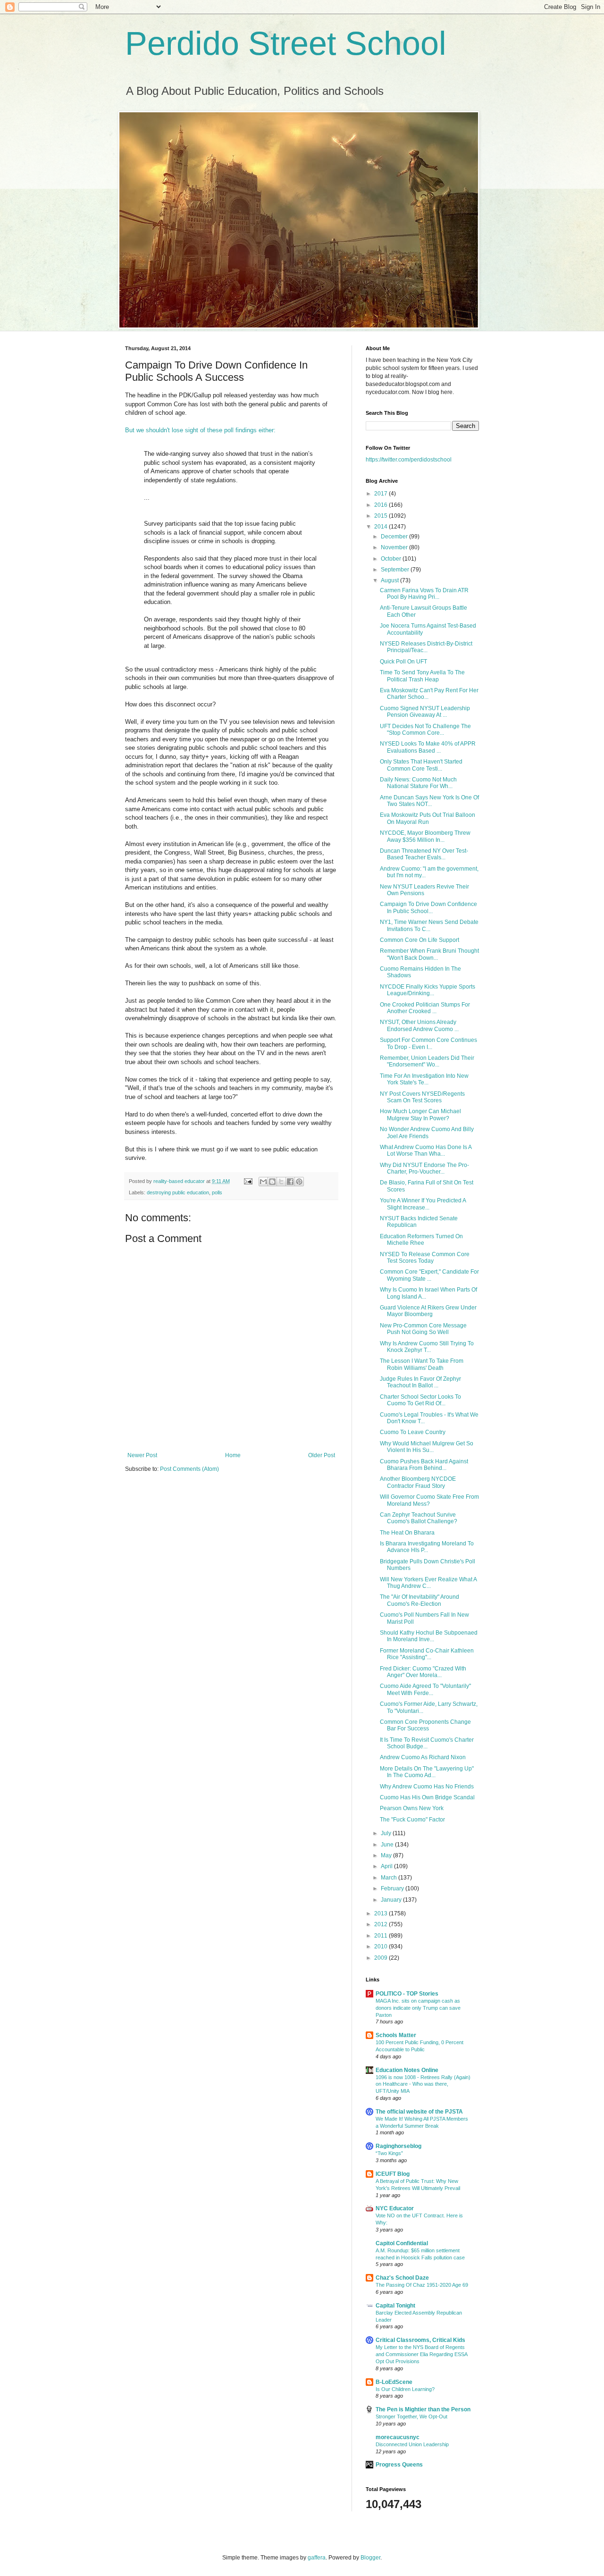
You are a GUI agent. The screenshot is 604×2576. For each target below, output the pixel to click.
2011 (382, 1936)
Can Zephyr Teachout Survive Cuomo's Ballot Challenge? (419, 1518)
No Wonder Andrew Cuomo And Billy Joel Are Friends (427, 1133)
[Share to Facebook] (290, 1182)
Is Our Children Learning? (405, 2389)
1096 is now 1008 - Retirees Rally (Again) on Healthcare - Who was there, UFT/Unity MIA (423, 2084)
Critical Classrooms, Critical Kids (420, 2340)
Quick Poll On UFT (403, 662)
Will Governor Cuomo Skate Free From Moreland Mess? (429, 1500)
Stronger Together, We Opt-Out (411, 2417)
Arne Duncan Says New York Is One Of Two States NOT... (429, 801)
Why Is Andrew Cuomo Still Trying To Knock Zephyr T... (427, 1347)
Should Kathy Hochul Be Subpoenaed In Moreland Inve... (429, 1636)
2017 (382, 494)
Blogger (370, 2558)
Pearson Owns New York (412, 1808)
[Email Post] (248, 1181)
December (395, 537)
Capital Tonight (395, 2306)
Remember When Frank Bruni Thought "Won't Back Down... (429, 954)
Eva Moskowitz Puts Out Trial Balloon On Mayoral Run (428, 818)
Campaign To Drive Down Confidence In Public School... (428, 907)
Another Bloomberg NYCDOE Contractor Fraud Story (418, 1482)
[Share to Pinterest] (299, 1182)
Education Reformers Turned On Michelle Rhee (421, 1240)
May (387, 1855)
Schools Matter (396, 2035)
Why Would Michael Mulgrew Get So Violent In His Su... (427, 1447)
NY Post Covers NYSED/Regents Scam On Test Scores (422, 1097)
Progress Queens (399, 2465)
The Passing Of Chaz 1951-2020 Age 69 (422, 2285)
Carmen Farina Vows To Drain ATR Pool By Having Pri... (424, 594)
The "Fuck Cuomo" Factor (412, 1820)
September (396, 570)
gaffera (317, 2558)
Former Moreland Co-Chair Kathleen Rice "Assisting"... (427, 1654)
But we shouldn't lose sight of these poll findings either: (200, 430)
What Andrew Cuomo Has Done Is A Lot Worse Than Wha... (426, 1150)
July (387, 1833)
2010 (382, 1947)
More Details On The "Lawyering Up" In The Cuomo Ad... (427, 1772)
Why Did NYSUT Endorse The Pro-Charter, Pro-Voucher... (424, 1168)
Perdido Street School (286, 43)
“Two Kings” (389, 2153)
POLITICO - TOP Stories (407, 1994)
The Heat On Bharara (407, 1533)
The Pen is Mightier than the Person (423, 2409)
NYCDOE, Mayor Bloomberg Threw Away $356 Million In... (425, 836)
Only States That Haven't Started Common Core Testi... (421, 765)
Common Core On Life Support (419, 940)
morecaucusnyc (398, 2437)
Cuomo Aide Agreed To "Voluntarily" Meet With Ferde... (425, 1689)
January (392, 1900)
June (388, 1845)
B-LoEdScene (394, 2382)
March (390, 1878)
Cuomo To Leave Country (413, 1432)
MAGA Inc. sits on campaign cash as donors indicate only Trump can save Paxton (418, 2008)
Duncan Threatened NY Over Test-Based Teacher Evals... (424, 854)
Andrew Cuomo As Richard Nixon (423, 1757)
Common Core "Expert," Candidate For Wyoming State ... (429, 1275)
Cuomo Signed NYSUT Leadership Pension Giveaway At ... (425, 712)
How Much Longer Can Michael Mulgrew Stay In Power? (420, 1115)
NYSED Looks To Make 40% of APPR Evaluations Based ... (428, 747)
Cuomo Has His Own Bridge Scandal (427, 1797)
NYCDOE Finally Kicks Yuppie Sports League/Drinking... (428, 990)
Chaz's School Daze (402, 2278)
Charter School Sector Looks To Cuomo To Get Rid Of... (420, 1400)
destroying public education (178, 1192)
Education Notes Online (407, 2070)
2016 (382, 505)
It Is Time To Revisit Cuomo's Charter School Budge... (427, 1743)
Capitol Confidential (402, 2243)
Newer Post (142, 1455)
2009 (382, 1958)
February (393, 1888)
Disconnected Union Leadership (412, 2444)
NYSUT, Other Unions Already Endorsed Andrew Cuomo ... (419, 1025)
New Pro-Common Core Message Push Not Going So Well (423, 1329)
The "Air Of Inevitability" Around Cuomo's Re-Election (419, 1600)
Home (233, 1455)
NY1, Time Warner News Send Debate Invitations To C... (429, 925)
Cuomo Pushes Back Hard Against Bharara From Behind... (424, 1465)
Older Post (322, 1455)
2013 (382, 1913)
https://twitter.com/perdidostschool (409, 460)
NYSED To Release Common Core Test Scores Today (425, 1258)
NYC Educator (395, 2208)
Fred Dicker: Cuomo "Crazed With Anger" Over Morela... (423, 1672)
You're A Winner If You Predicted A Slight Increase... (423, 1204)
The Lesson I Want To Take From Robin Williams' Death (422, 1364)
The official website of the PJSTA (419, 2112)
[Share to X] (281, 1182)
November (395, 547)
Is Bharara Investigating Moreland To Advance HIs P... (427, 1547)
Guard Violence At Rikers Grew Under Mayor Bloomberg (428, 1311)
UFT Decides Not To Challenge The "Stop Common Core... (425, 730)
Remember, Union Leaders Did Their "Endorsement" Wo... (427, 1061)
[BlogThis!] (272, 1182)
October (392, 559)
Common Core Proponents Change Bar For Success (425, 1725)
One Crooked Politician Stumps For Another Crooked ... (425, 1008)
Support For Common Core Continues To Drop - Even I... (428, 1043)
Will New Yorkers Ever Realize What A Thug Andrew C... (428, 1583)
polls (217, 1192)
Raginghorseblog (398, 2146)
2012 (382, 1924)
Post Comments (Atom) (189, 1469)
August (390, 580)
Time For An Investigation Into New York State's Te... (424, 1079)
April (387, 1866)
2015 (382, 516)
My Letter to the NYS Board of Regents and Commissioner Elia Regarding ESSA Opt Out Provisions (421, 2354)
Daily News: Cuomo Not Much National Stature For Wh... (418, 783)
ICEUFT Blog (393, 2174)
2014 (382, 527)
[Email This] (263, 1182)
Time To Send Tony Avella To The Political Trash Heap (422, 676)
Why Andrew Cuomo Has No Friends (427, 1787)
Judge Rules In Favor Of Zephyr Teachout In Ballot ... (420, 1382)
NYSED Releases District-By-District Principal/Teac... (426, 647)
